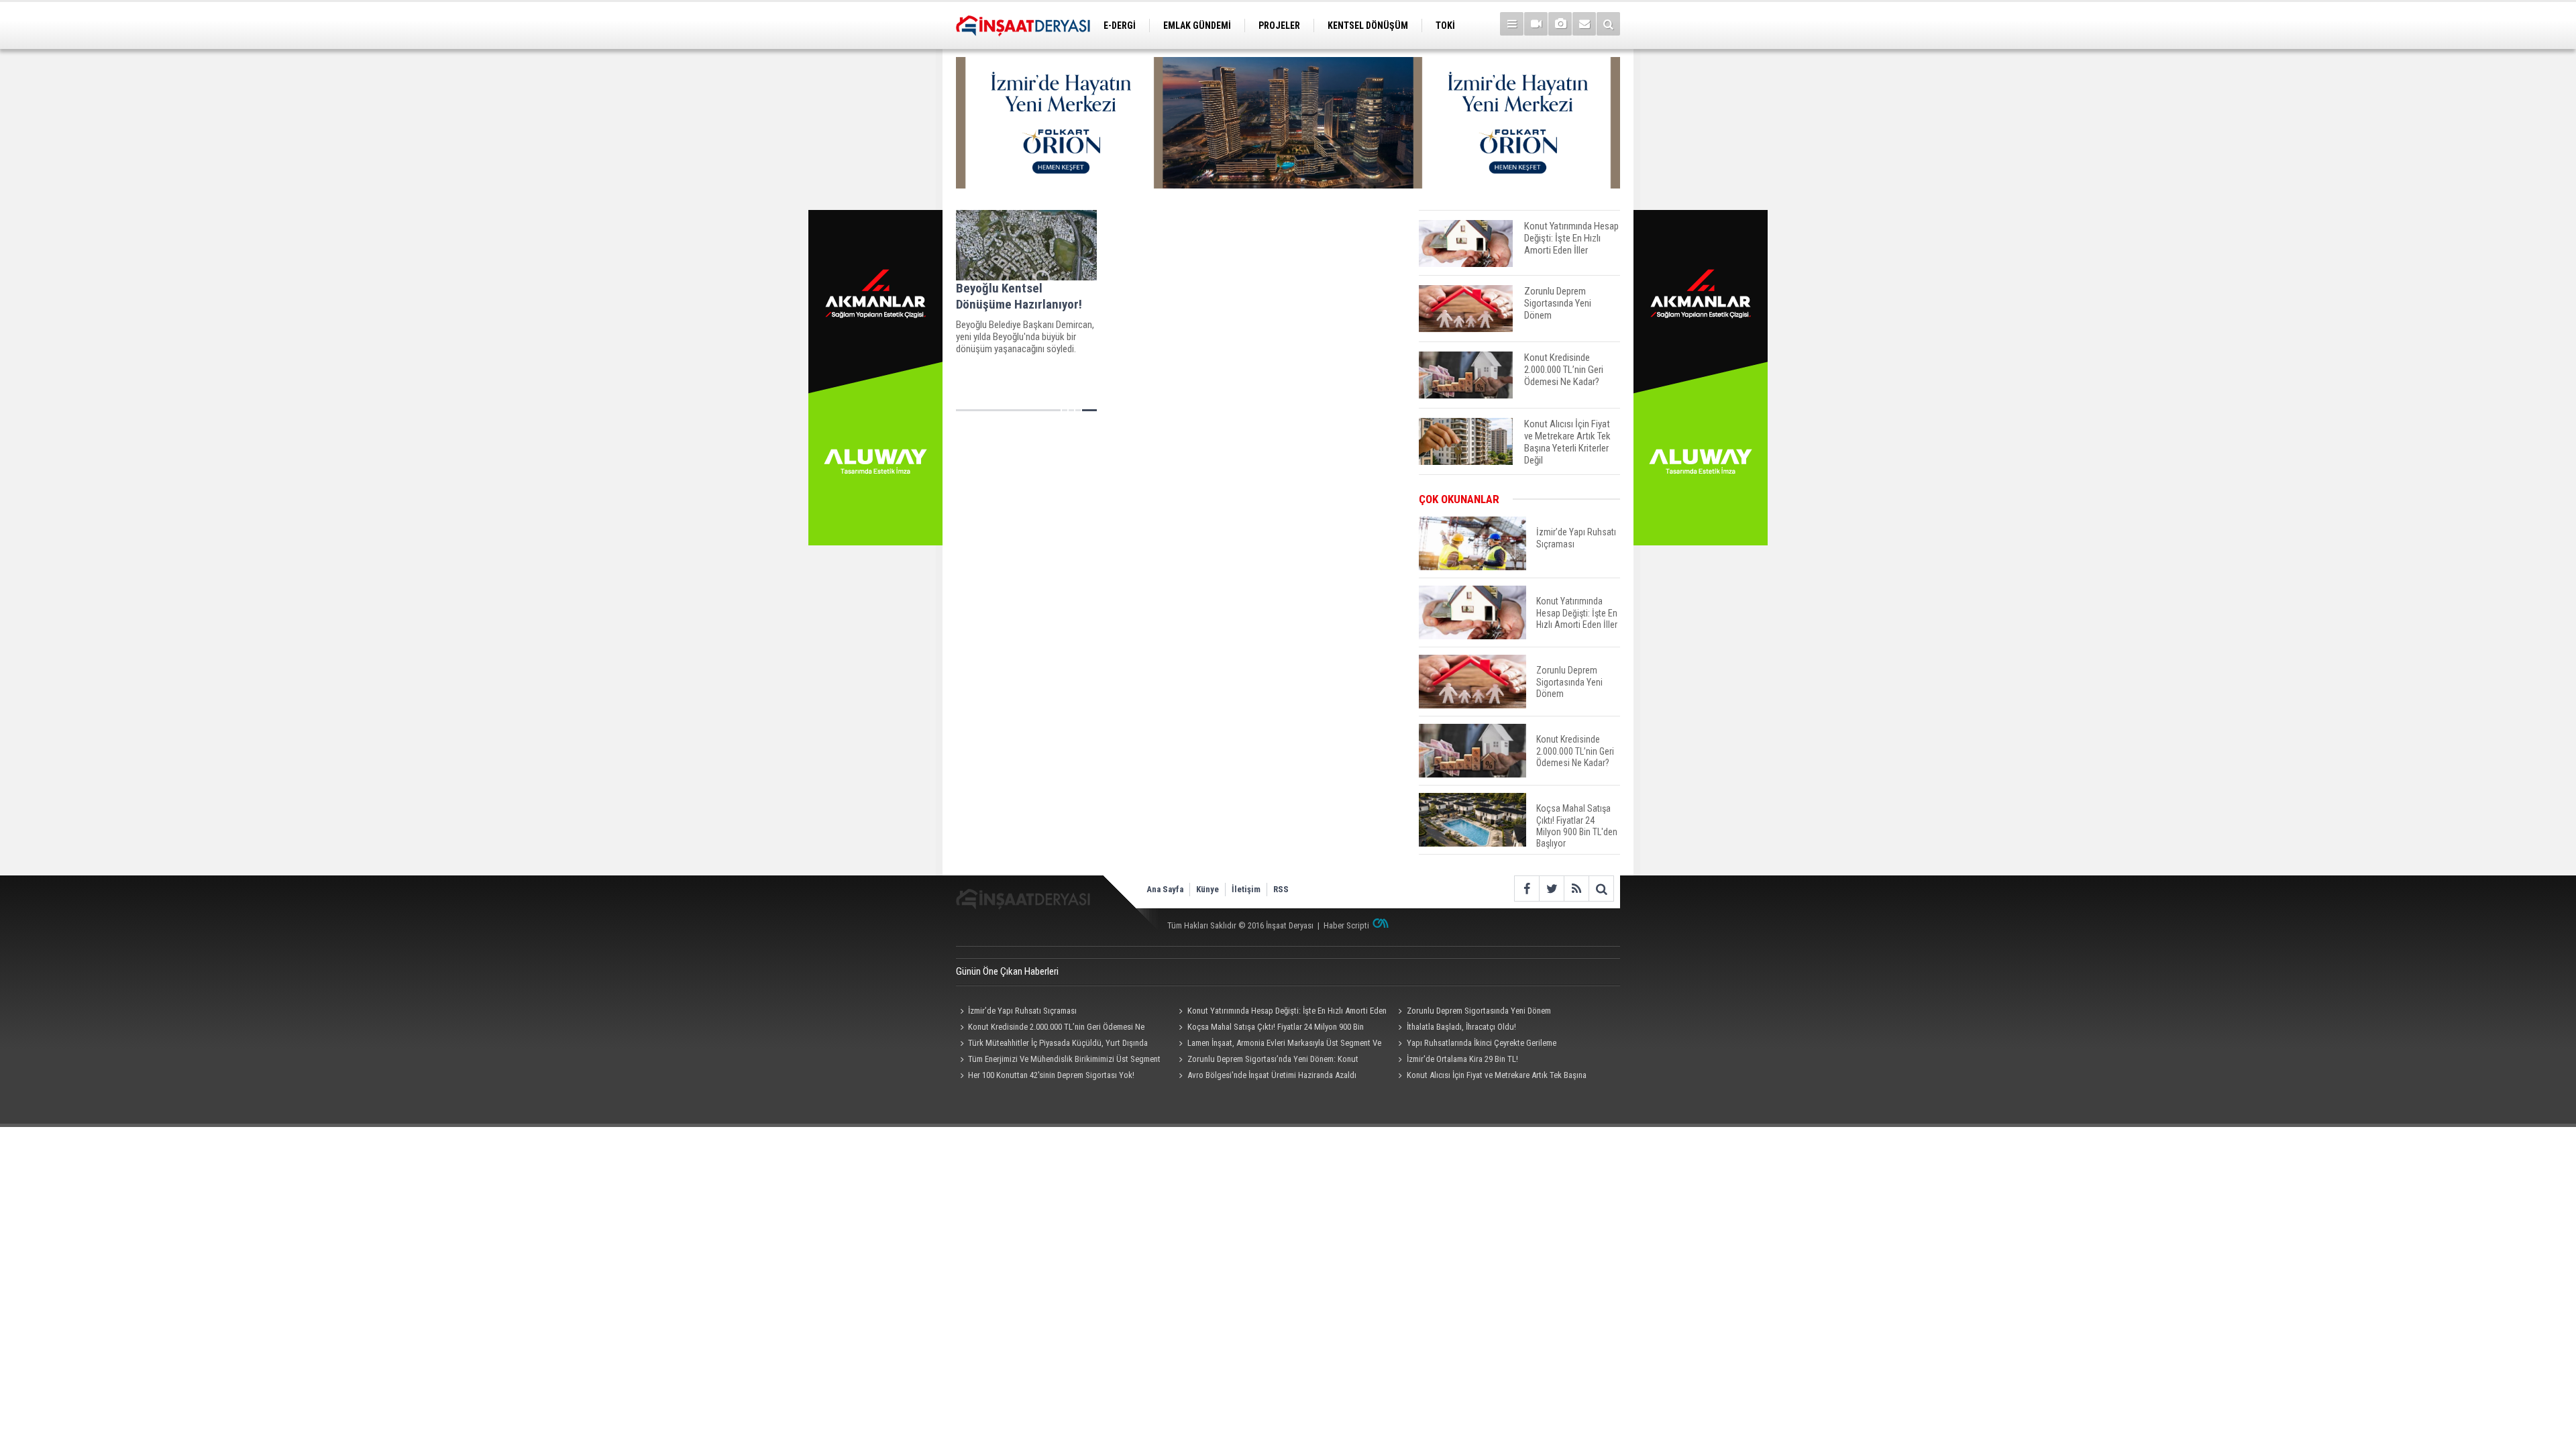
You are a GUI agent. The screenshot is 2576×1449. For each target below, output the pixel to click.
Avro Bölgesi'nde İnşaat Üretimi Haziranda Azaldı (1272, 1075)
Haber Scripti (1346, 925)
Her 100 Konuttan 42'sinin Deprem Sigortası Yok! (1051, 1075)
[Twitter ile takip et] (1551, 889)
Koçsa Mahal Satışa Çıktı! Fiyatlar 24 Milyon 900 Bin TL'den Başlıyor (1270, 1028)
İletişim (1246, 889)
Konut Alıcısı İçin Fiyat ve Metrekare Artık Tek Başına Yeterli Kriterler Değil (1490, 1077)
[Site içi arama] (1608, 24)
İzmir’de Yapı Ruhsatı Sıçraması (1022, 1011)
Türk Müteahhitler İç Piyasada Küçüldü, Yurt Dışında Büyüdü (1052, 1044)
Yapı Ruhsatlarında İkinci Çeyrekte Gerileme (1482, 1043)
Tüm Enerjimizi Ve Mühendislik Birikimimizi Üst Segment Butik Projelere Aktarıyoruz (1058, 1061)
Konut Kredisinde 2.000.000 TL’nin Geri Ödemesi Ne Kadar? (1050, 1028)
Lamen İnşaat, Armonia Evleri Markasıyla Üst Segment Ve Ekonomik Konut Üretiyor (1278, 1044)
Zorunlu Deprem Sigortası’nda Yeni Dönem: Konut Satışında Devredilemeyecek (1267, 1061)
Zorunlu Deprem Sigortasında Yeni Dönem (1479, 1011)
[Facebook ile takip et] (1526, 889)
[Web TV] (1536, 24)
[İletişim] (1584, 24)
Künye (1207, 889)
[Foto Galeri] (1560, 24)
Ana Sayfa (1165, 889)
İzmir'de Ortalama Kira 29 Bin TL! (1462, 1059)
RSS (1281, 889)
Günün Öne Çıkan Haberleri (1007, 971)
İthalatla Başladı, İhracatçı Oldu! (1461, 1027)
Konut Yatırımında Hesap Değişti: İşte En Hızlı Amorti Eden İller (1281, 1012)
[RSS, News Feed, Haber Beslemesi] (1576, 889)
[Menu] (1512, 24)
